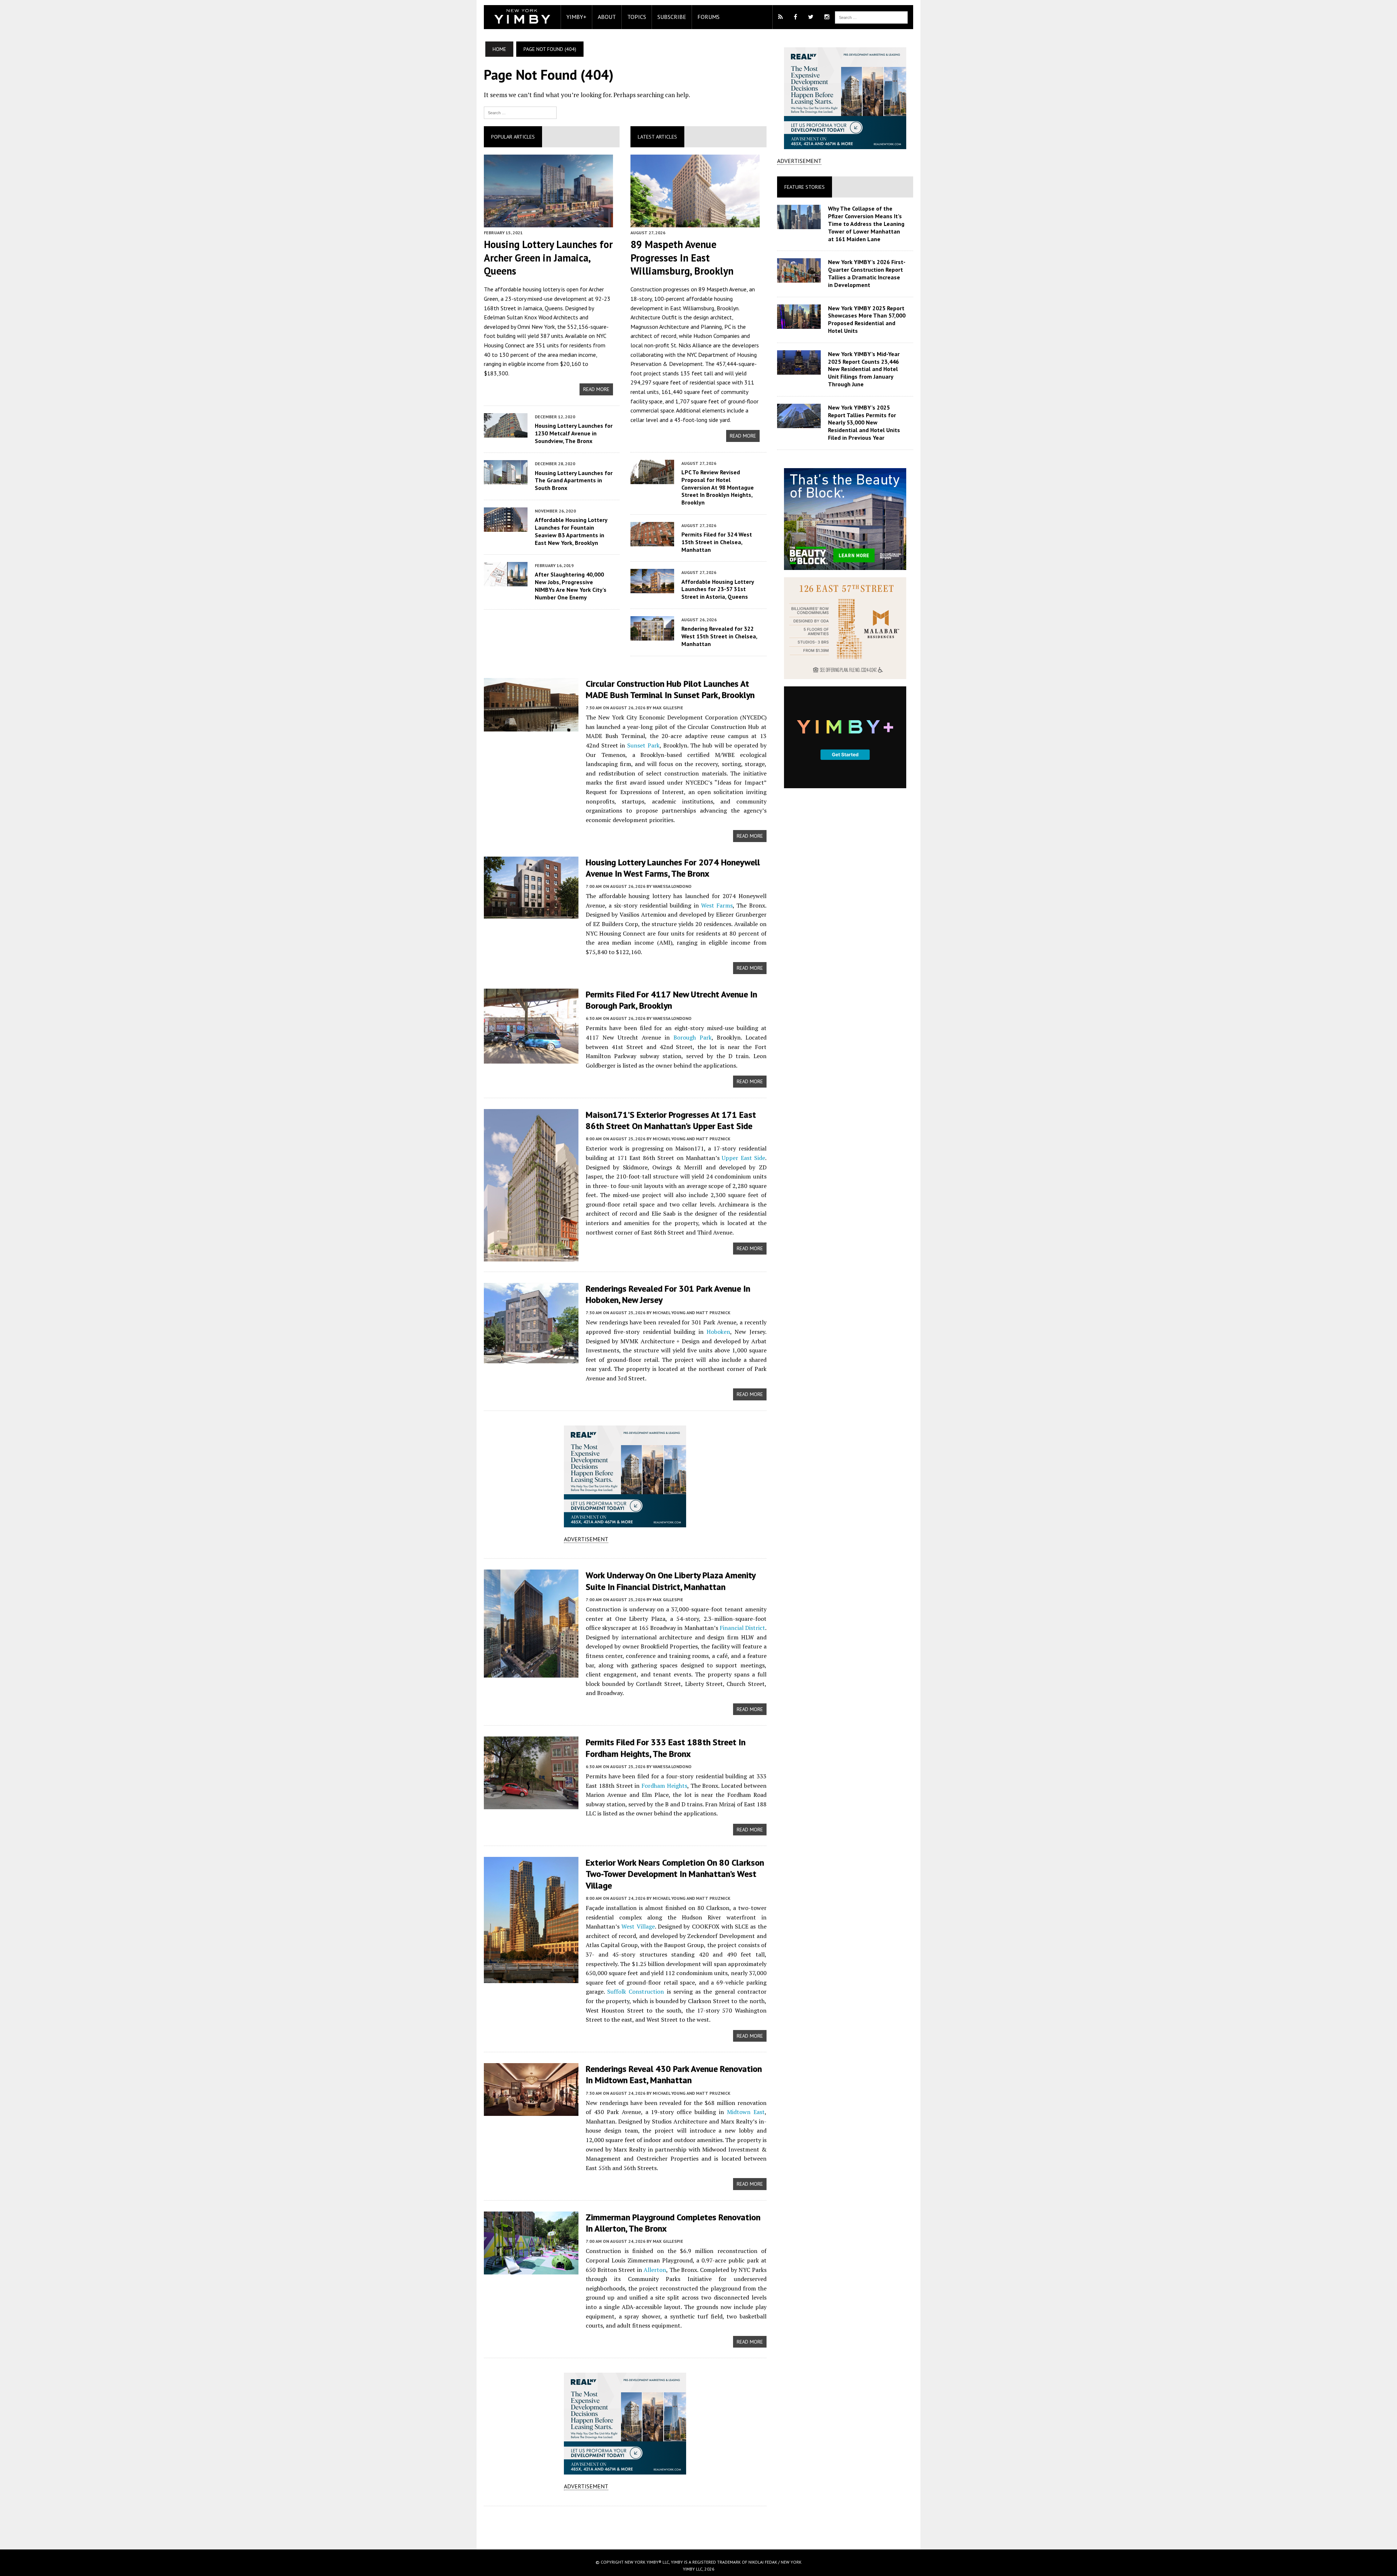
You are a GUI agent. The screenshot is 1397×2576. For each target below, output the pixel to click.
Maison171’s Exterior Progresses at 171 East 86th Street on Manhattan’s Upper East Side (671, 1120)
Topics (637, 17)
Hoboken (718, 1332)
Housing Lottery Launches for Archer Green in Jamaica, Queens (548, 258)
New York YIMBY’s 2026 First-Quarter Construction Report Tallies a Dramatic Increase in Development (867, 273)
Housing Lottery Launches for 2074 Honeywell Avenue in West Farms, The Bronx (673, 868)
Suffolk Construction (636, 1991)
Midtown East (746, 2112)
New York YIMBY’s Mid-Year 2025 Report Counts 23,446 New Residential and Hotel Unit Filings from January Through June (864, 369)
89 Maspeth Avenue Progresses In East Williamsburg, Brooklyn (682, 258)
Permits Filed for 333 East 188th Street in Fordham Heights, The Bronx (666, 1748)
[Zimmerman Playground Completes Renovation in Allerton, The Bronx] (531, 2269)
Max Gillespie (668, 708)
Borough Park (692, 1037)
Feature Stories (805, 187)
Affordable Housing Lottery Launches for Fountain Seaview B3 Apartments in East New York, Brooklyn (571, 531)
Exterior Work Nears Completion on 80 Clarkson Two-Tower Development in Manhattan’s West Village (675, 1874)
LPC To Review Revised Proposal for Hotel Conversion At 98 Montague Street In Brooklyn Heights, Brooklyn (718, 487)
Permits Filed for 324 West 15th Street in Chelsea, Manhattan (717, 542)
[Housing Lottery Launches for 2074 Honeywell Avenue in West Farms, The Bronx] (531, 914)
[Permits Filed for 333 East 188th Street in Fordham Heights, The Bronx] (531, 1805)
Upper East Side (743, 1158)
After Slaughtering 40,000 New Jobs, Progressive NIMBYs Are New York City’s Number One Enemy (571, 586)
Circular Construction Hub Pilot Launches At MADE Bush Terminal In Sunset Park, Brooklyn (670, 689)
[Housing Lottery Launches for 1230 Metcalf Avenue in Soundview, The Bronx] (506, 432)
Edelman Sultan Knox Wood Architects (531, 317)
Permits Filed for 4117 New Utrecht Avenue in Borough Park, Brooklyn (671, 1000)
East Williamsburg (692, 308)
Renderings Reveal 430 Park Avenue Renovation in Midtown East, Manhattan (674, 2074)
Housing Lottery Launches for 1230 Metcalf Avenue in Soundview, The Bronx (574, 433)
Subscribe (672, 17)
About (607, 17)
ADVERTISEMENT (586, 1539)
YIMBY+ (576, 17)
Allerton (655, 2270)
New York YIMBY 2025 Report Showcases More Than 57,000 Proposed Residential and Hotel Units (867, 319)
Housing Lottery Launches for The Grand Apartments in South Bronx (574, 480)
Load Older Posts (625, 2525)
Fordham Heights (664, 1786)
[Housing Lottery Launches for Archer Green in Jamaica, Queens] (548, 222)
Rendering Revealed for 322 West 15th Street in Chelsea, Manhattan (719, 636)
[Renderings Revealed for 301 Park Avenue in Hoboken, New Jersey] (531, 1358)
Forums (709, 17)
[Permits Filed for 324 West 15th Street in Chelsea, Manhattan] (652, 541)
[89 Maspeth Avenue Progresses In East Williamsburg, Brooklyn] (695, 222)
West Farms (717, 905)
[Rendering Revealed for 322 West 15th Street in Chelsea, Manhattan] (652, 635)
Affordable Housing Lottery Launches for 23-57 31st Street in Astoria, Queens (718, 589)
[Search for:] (520, 112)
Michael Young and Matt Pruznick (692, 1139)
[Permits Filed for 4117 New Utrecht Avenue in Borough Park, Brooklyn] (531, 1058)
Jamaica (533, 308)
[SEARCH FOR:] (871, 17)
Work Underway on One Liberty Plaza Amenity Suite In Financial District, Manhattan (670, 1581)
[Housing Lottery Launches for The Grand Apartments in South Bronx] (506, 480)
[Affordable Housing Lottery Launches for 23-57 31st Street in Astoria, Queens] (652, 589)
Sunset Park (643, 745)
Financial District (742, 1628)
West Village (638, 1926)
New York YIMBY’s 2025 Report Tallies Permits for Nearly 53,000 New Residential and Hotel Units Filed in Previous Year (864, 422)
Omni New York (536, 327)
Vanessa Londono (672, 886)
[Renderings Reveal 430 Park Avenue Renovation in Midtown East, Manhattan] (531, 2111)
